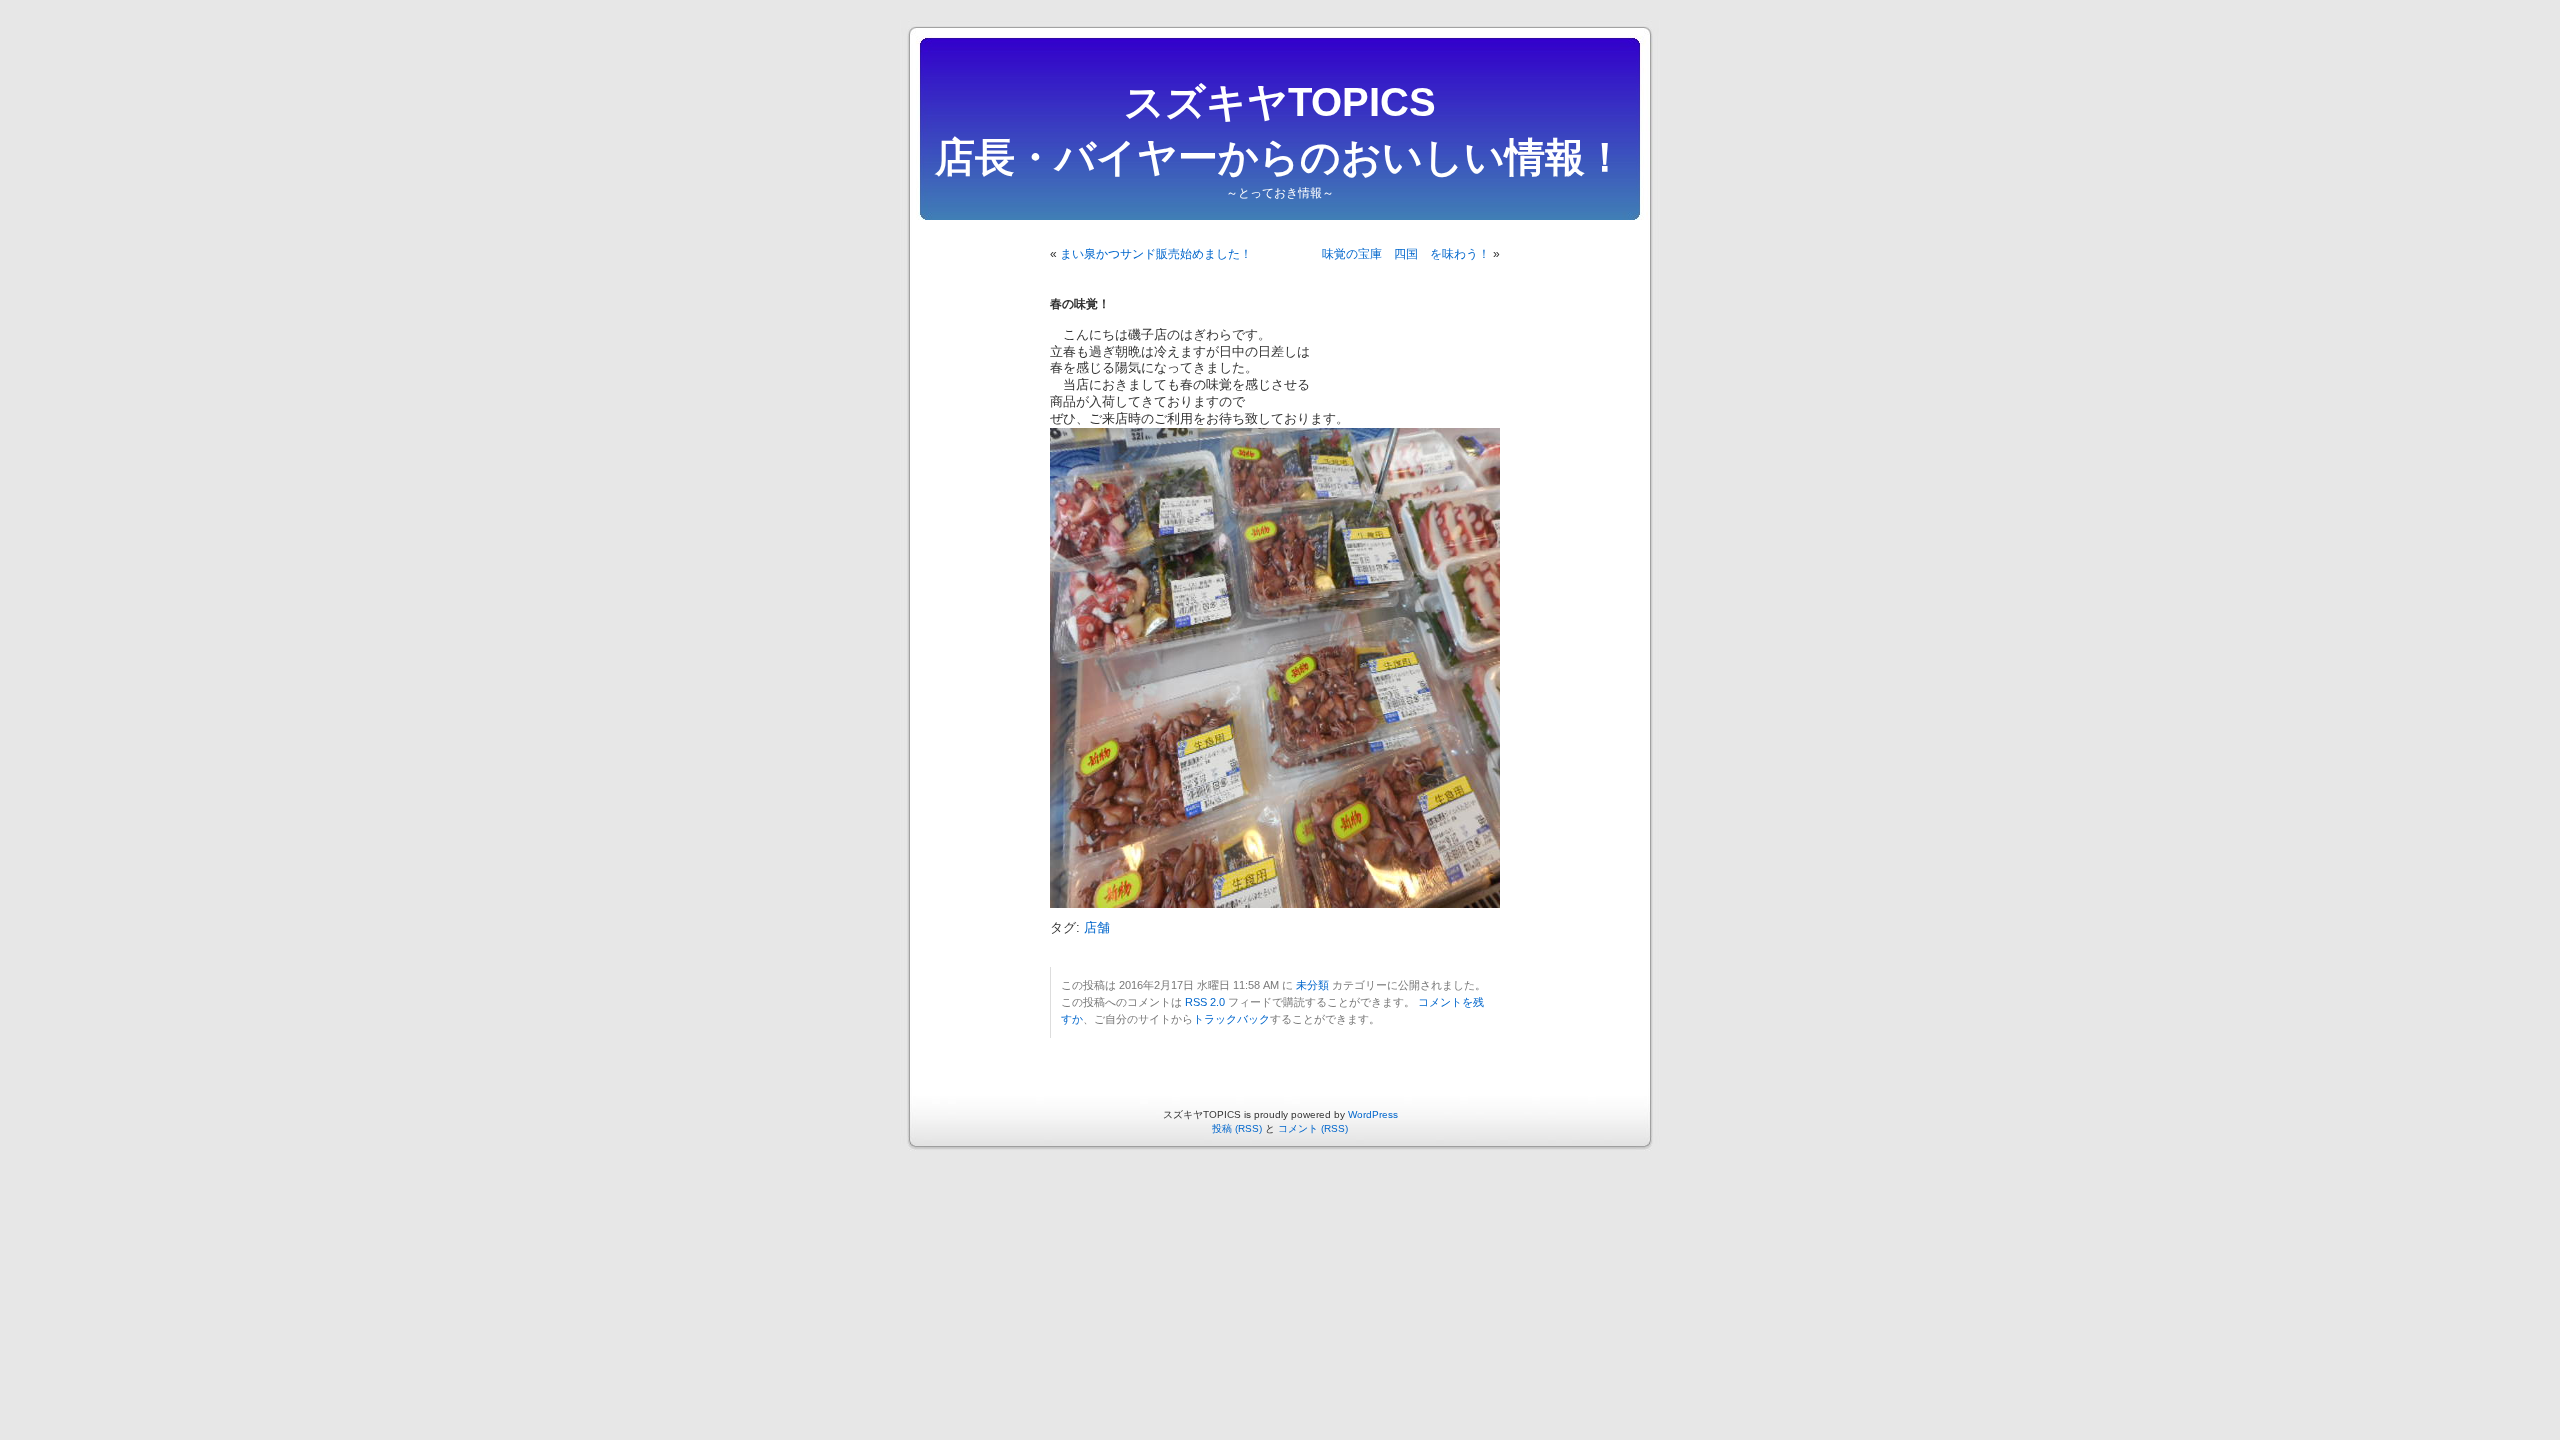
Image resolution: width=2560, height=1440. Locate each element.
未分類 (1312, 985)
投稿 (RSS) (1237, 1128)
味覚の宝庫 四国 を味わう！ (1406, 254)
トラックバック (1231, 1019)
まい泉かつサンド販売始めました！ (1156, 254)
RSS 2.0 (1205, 1002)
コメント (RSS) (1313, 1128)
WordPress (1373, 1114)
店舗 (1097, 928)
